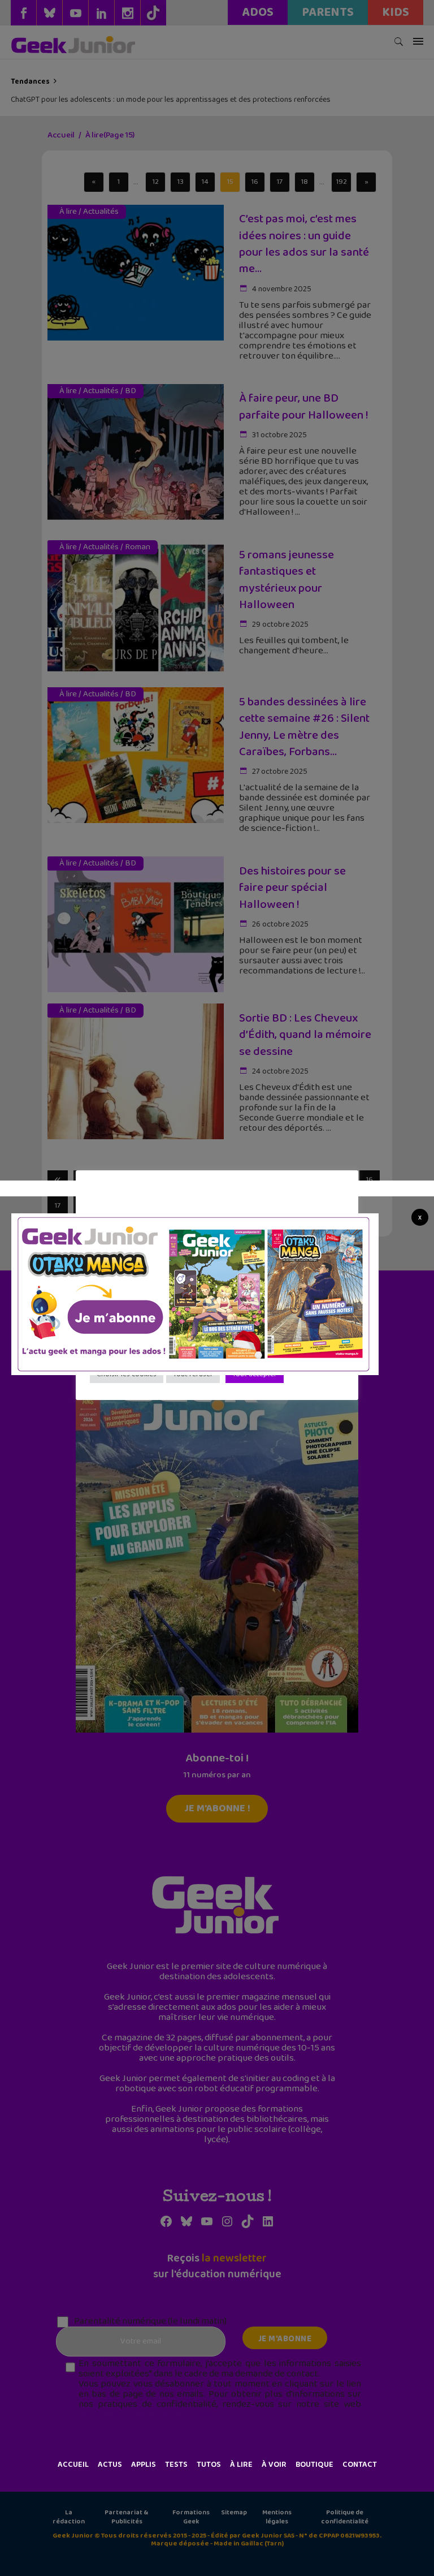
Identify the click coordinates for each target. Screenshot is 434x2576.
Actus (110, 2465)
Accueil (73, 2465)
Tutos (209, 2465)
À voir (274, 2465)
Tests (176, 2465)
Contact (360, 2465)
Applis (144, 2465)
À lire (241, 2465)
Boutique (314, 2465)
